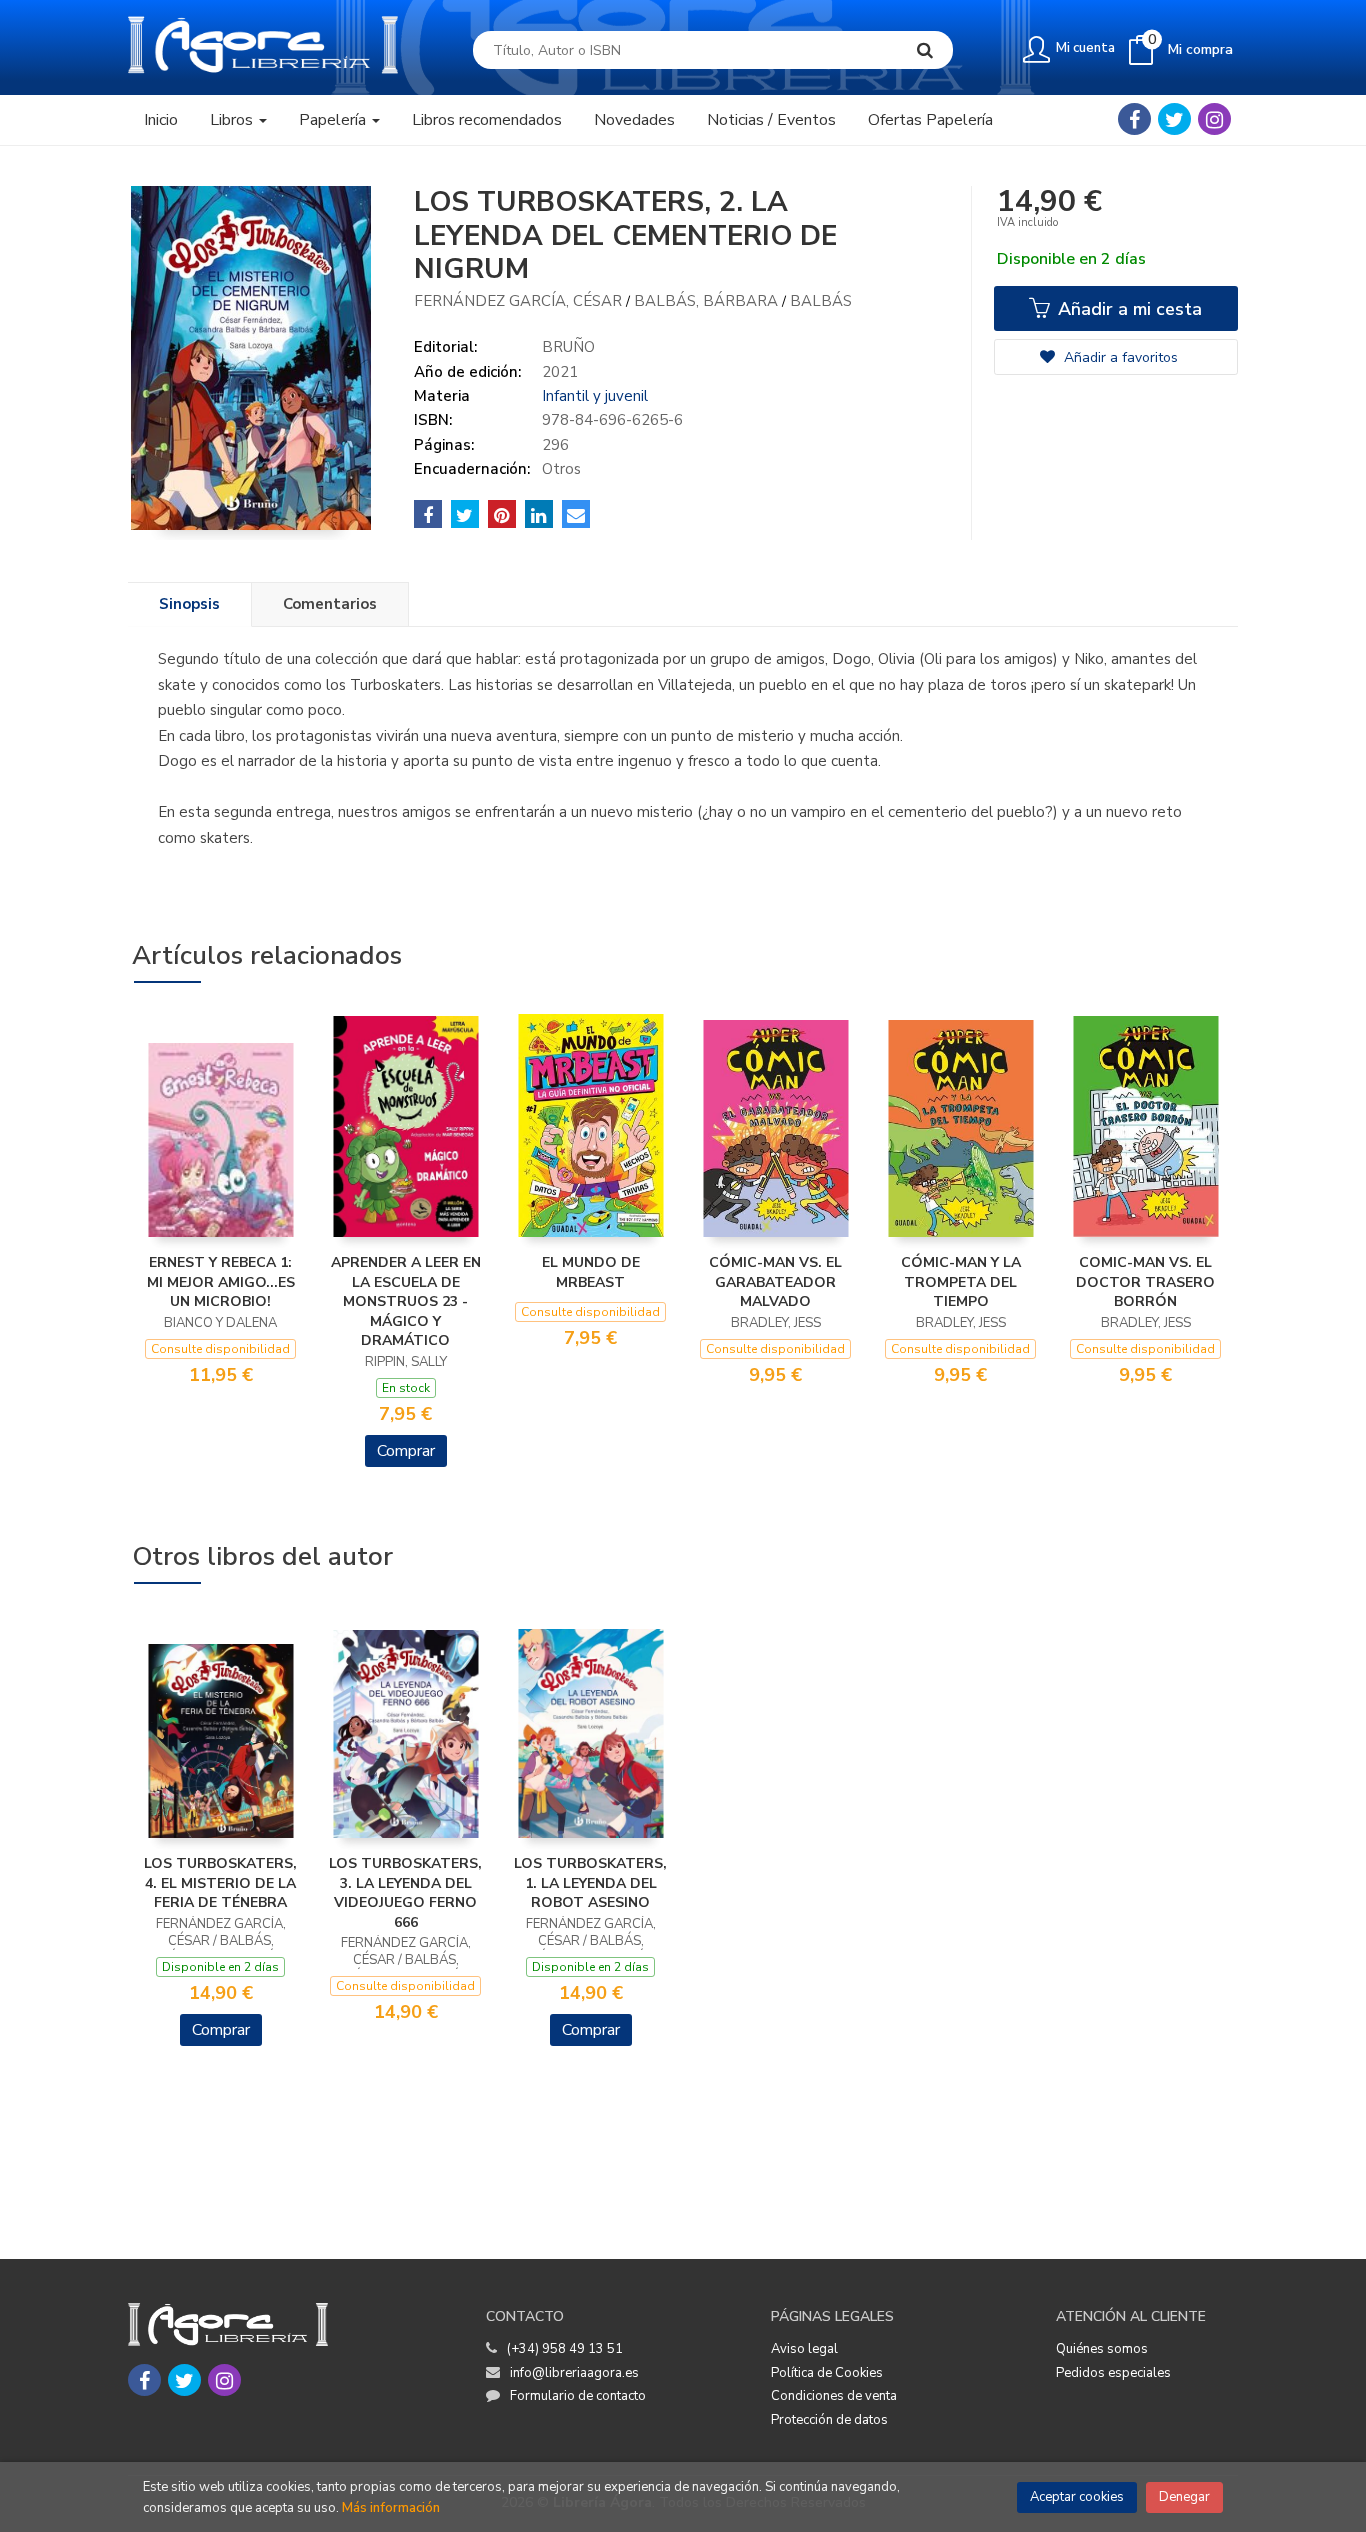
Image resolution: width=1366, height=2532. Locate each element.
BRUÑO (568, 347)
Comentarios (330, 604)
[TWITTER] (1174, 119)
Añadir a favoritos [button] (1119, 357)
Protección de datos (829, 2420)
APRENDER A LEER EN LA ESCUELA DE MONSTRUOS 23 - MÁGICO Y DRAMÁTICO (406, 1301)
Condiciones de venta (834, 2396)
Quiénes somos (1102, 2349)
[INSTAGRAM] (1214, 119)
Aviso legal (804, 2349)
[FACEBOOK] (1134, 119)
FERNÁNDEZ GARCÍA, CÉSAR (520, 301)
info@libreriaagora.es (574, 2373)
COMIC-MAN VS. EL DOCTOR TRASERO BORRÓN (1145, 1282)
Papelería (334, 120)
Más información (391, 2508)
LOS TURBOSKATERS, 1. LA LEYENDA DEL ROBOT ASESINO (590, 1883)
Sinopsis (189, 604)
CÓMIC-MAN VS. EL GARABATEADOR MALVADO (775, 1282)
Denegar (1184, 2497)
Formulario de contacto (578, 2396)
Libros (233, 120)
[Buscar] (925, 50)
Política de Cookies (827, 2373)
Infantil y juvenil (595, 396)
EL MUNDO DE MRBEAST (591, 1272)
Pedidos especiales (1113, 2373)
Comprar (406, 1451)
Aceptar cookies (1077, 2497)
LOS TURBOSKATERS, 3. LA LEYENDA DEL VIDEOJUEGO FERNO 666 (405, 1893)
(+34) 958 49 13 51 (565, 2349)
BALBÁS (821, 301)
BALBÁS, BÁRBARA (708, 301)
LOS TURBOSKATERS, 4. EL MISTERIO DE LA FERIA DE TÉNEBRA (220, 1883)
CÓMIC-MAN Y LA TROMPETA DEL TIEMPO (961, 1282)
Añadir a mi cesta (1127, 309)
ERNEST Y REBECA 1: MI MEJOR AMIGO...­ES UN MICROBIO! (221, 1282)
